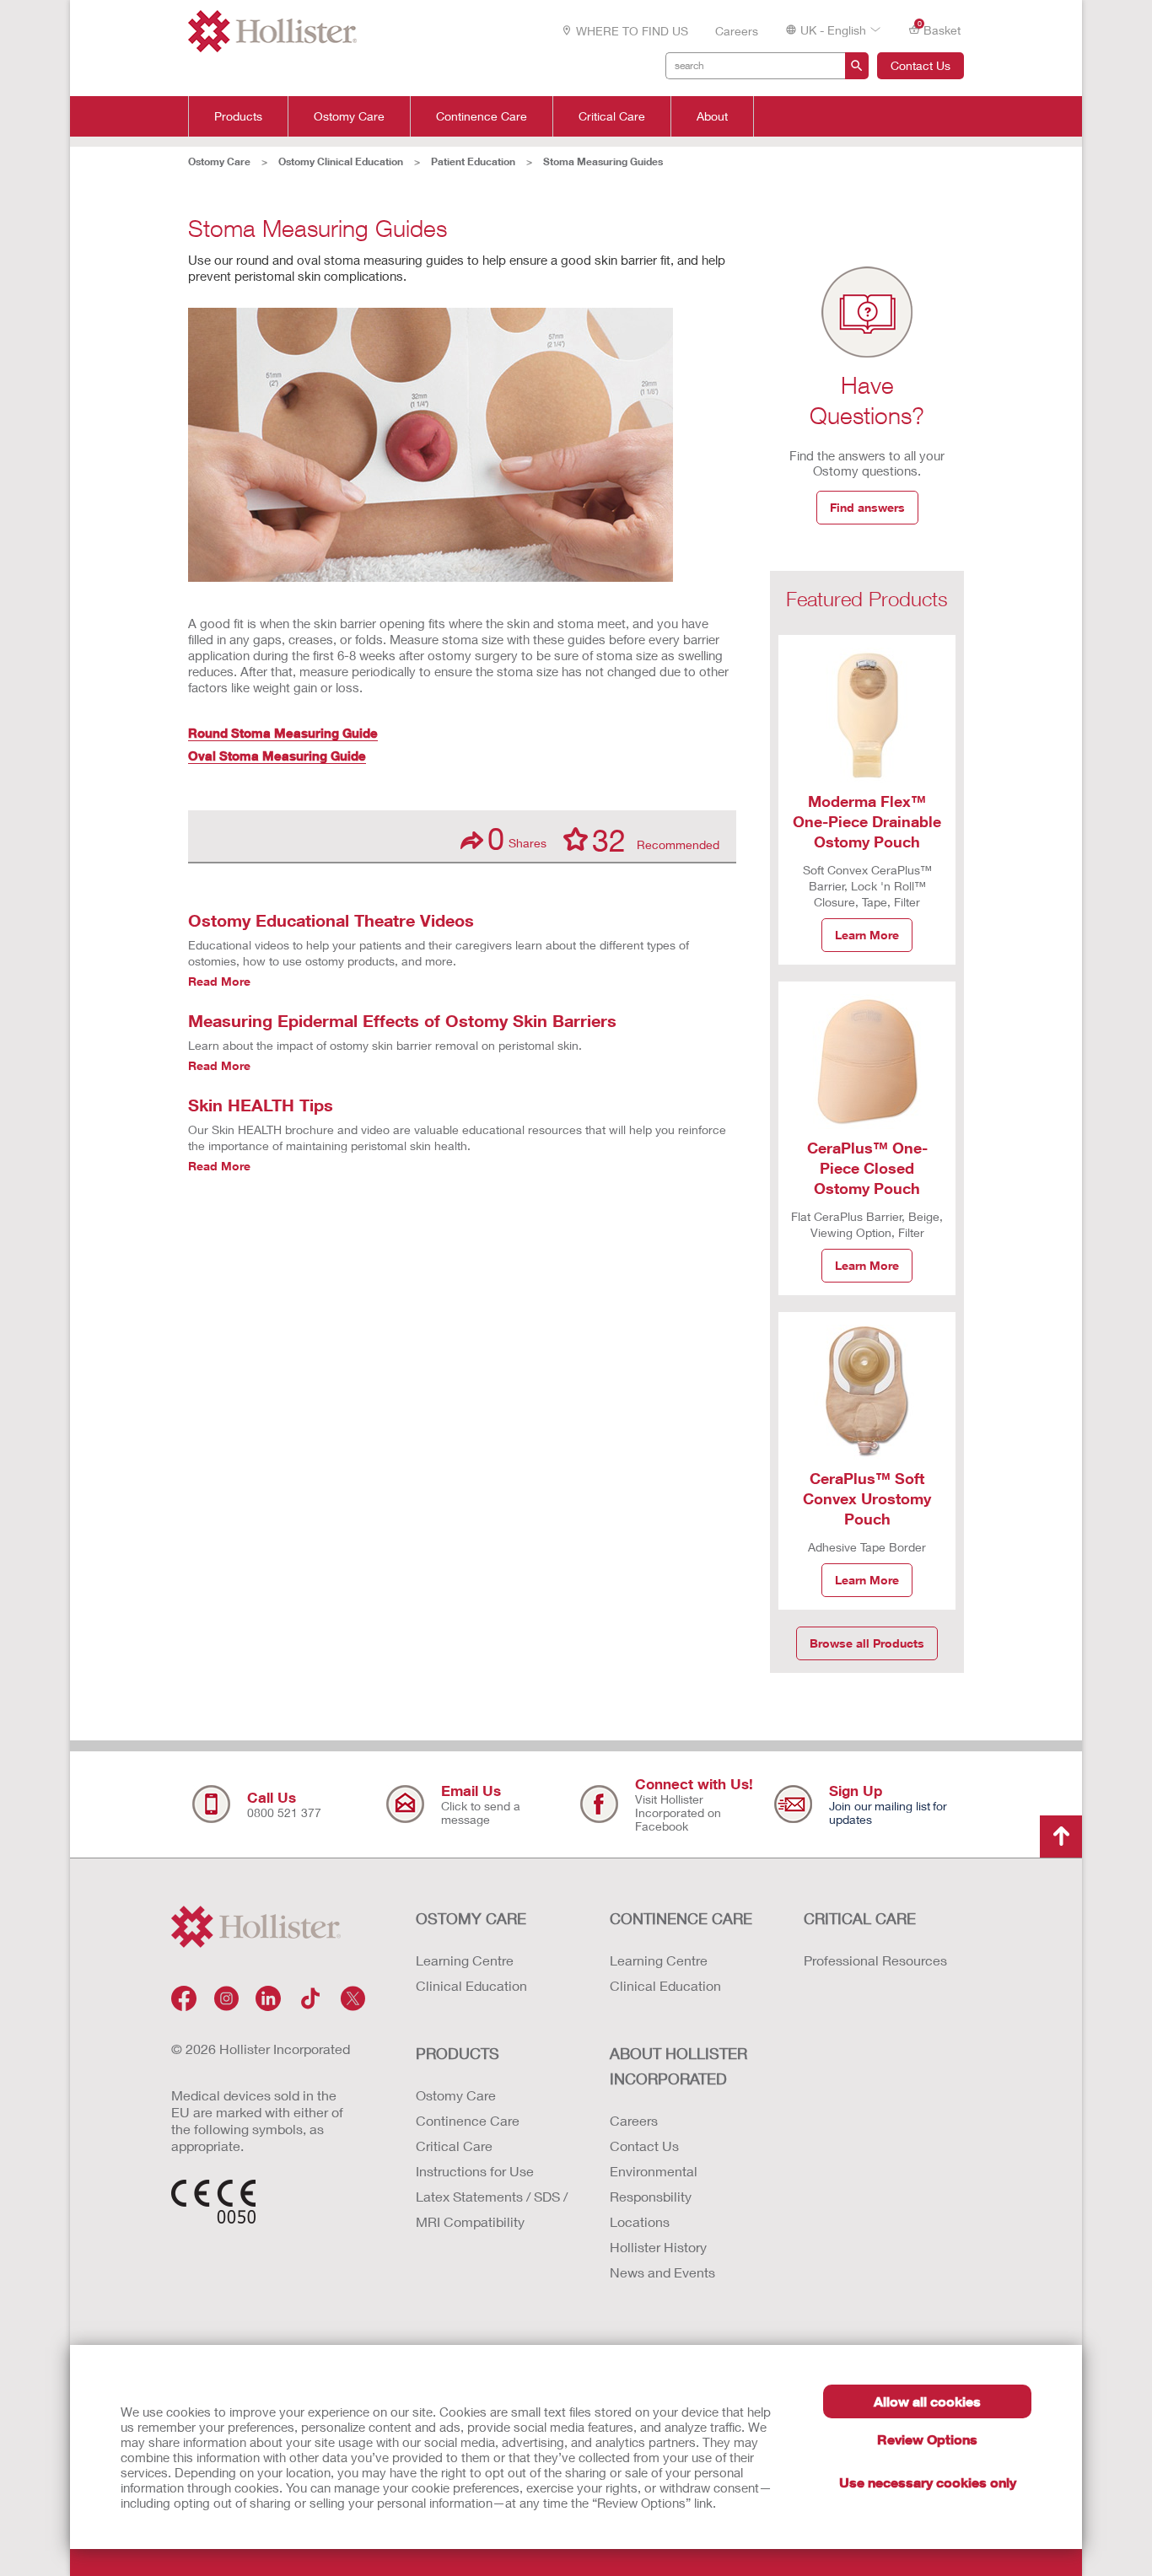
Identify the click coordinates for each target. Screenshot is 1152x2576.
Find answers (867, 507)
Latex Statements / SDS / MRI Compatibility (492, 2209)
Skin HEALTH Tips (261, 1105)
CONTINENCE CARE (681, 1918)
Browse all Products (867, 1643)
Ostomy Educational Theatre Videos (331, 920)
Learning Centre (465, 1960)
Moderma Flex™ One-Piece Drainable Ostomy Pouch (867, 821)
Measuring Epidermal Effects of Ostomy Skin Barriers (402, 1020)
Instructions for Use (475, 2171)
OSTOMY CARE (471, 1918)
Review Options (927, 2439)
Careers (737, 31)
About (712, 116)
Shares (517, 839)
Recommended (656, 839)
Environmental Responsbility (654, 2183)
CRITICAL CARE (860, 1918)
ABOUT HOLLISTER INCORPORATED (678, 2066)
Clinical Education (471, 1985)
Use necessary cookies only (928, 2482)
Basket (939, 29)
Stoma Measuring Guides (603, 161)
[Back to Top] (1061, 1837)
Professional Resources (875, 1960)
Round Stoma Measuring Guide (283, 733)
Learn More (867, 935)
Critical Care (612, 116)
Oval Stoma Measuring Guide (277, 756)
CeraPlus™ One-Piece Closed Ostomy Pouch (867, 1168)
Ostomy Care (349, 116)
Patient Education (473, 161)
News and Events (662, 2272)
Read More (219, 981)
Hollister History (658, 2247)
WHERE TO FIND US (632, 31)
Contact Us (921, 65)
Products (238, 116)
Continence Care (482, 116)
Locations (640, 2221)
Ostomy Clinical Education (341, 161)
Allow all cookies (927, 2401)
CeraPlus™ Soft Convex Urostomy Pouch (867, 1498)
